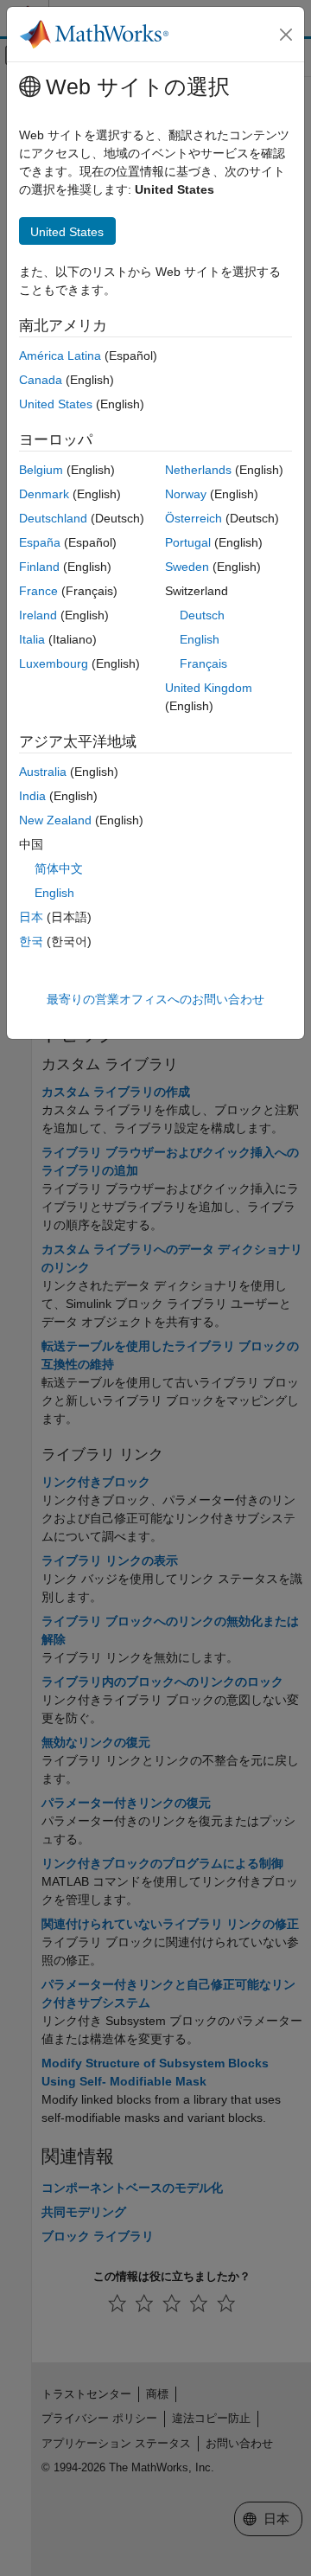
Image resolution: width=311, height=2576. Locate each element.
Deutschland (53, 518)
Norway (186, 494)
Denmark (44, 494)
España (40, 542)
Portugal (188, 542)
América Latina (60, 356)
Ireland (38, 615)
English (200, 639)
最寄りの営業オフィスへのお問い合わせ (155, 999)
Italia (32, 639)
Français (203, 663)
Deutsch (202, 615)
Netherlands (198, 470)
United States (56, 404)
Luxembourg (54, 663)
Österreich (194, 518)
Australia (43, 772)
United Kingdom (209, 688)
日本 (31, 917)
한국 (31, 941)
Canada (41, 380)
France (38, 591)
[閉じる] (286, 35)
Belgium (41, 470)
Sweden (187, 567)
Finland (39, 567)
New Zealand (55, 820)
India (32, 796)
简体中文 (59, 868)
